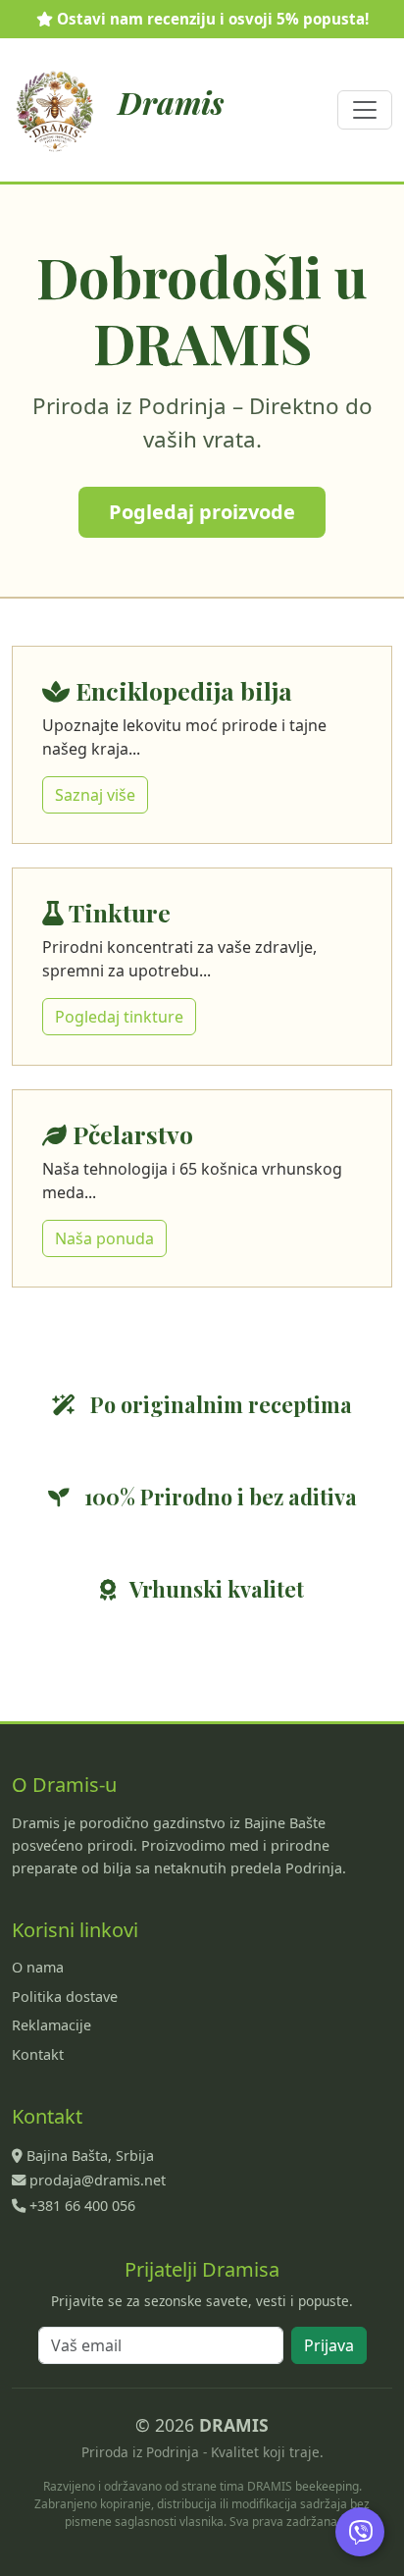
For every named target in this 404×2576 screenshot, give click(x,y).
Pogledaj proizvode (202, 512)
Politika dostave (65, 1997)
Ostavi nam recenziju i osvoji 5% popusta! (211, 19)
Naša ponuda (104, 1238)
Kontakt (38, 2054)
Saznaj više (95, 795)
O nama (38, 1967)
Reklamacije (51, 2025)
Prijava (329, 2345)
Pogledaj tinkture (119, 1017)
